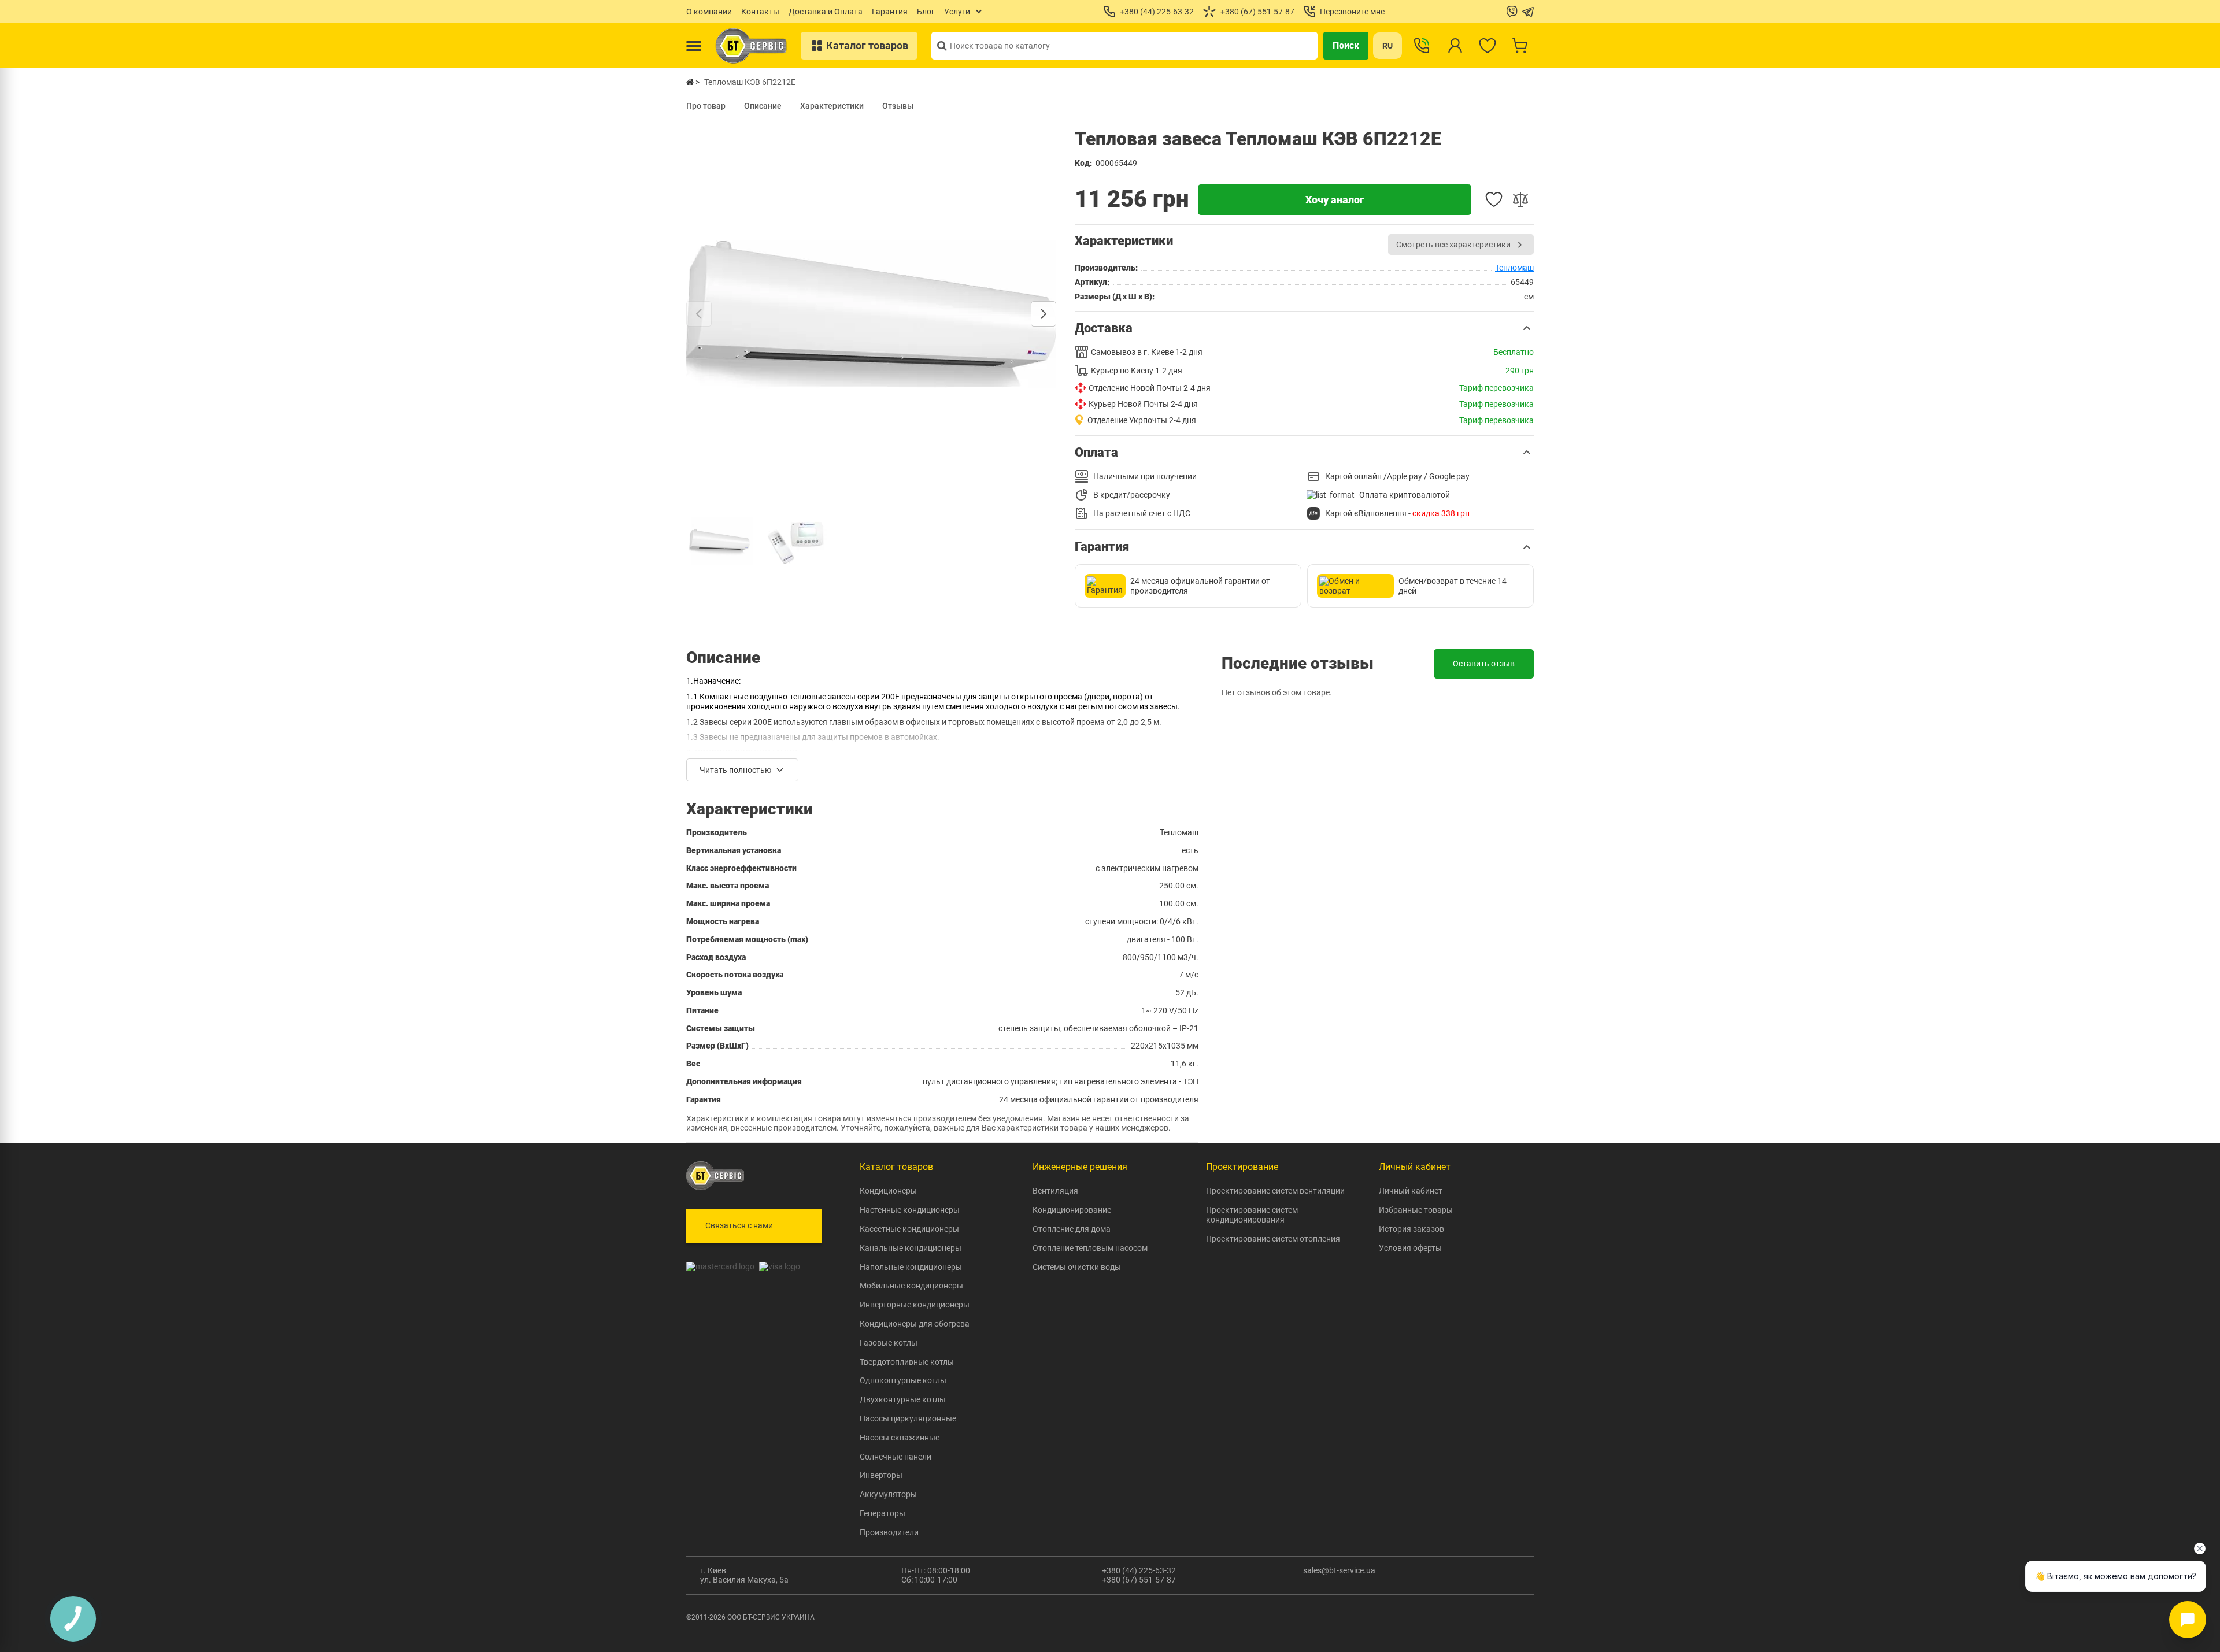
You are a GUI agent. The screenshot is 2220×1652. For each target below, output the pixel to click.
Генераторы (883, 1513)
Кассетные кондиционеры (909, 1229)
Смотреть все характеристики (1453, 245)
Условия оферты (1410, 1248)
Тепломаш (1514, 268)
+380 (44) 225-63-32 (1139, 1570)
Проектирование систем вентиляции (1275, 1191)
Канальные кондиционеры (911, 1248)
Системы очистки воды (1077, 1267)
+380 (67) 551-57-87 (1139, 1580)
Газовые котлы (889, 1343)
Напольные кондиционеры (911, 1267)
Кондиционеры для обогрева (915, 1324)
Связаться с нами (739, 1225)
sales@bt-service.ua (1339, 1570)
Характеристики (832, 106)
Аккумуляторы (888, 1494)
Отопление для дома (1072, 1229)
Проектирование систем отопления (1273, 1239)
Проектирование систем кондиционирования (1252, 1215)
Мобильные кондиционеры (911, 1286)
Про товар (706, 106)
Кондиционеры (888, 1191)
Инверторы (881, 1475)
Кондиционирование (1072, 1210)
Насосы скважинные (900, 1438)
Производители (889, 1532)
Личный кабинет (1411, 1191)
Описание (763, 106)
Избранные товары (1416, 1210)
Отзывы (898, 106)
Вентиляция (1055, 1191)
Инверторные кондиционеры (915, 1305)
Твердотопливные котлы (907, 1362)
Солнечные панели (896, 1457)
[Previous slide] (699, 314)
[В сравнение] (1520, 199)
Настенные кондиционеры (910, 1210)
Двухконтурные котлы (903, 1399)
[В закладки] (1494, 199)
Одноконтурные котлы (903, 1380)
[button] (1304, 328)
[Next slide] (1044, 314)
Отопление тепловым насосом (1090, 1248)
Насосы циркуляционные (908, 1418)
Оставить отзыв (1484, 664)
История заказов (1411, 1229)
